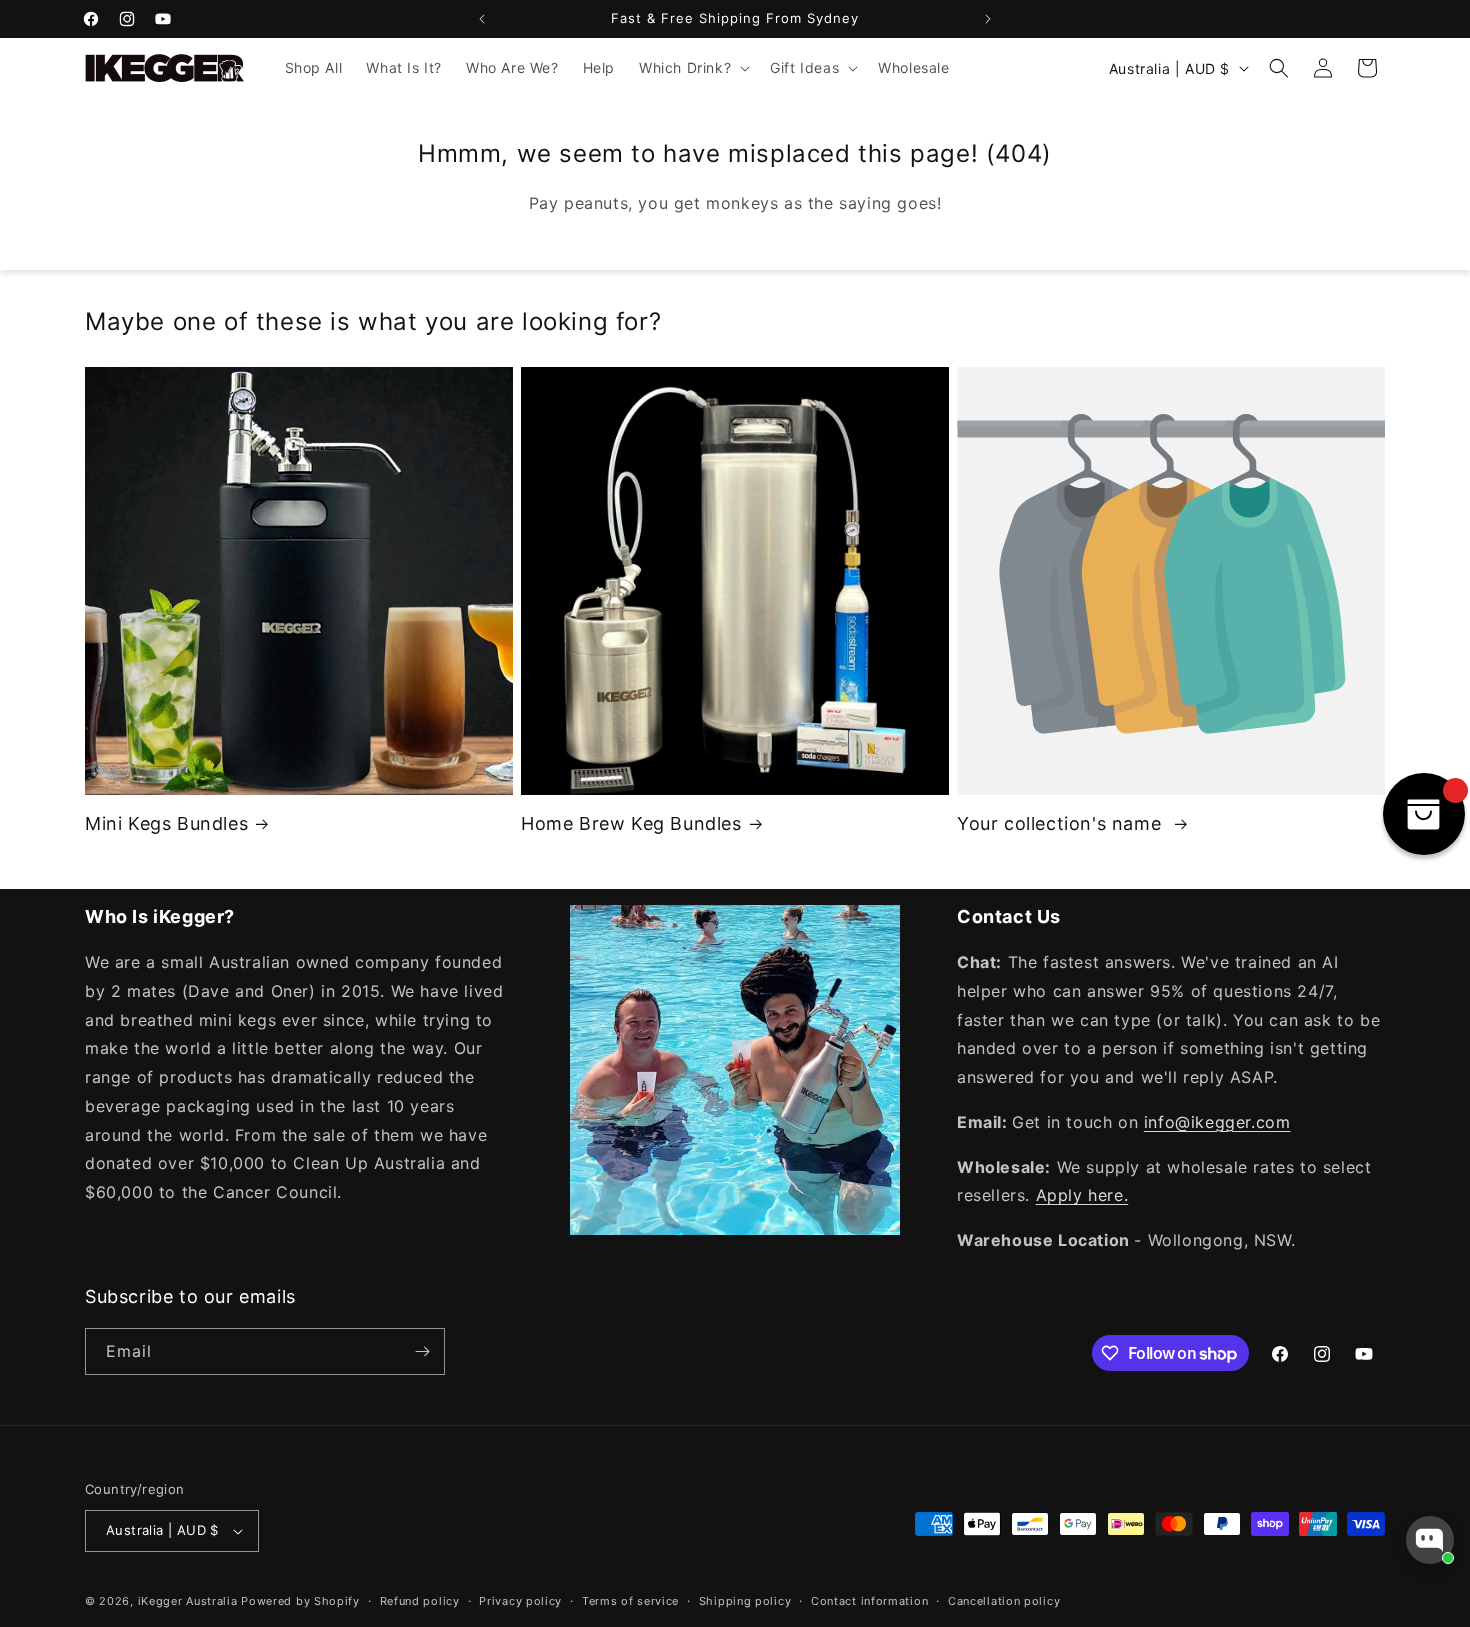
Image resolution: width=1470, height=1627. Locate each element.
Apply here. (1082, 1195)
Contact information (869, 1601)
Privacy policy (520, 1601)
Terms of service (630, 1601)
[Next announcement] (988, 19)
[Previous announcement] (482, 19)
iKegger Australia (188, 1601)
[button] (692, 68)
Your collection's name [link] (1062, 823)
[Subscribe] (422, 1351)
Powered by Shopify (300, 1601)
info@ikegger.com (1217, 1122)
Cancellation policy (1004, 1601)
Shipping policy (745, 1601)
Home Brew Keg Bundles (631, 823)
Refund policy (420, 1601)
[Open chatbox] (1430, 1540)
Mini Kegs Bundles (166, 823)
